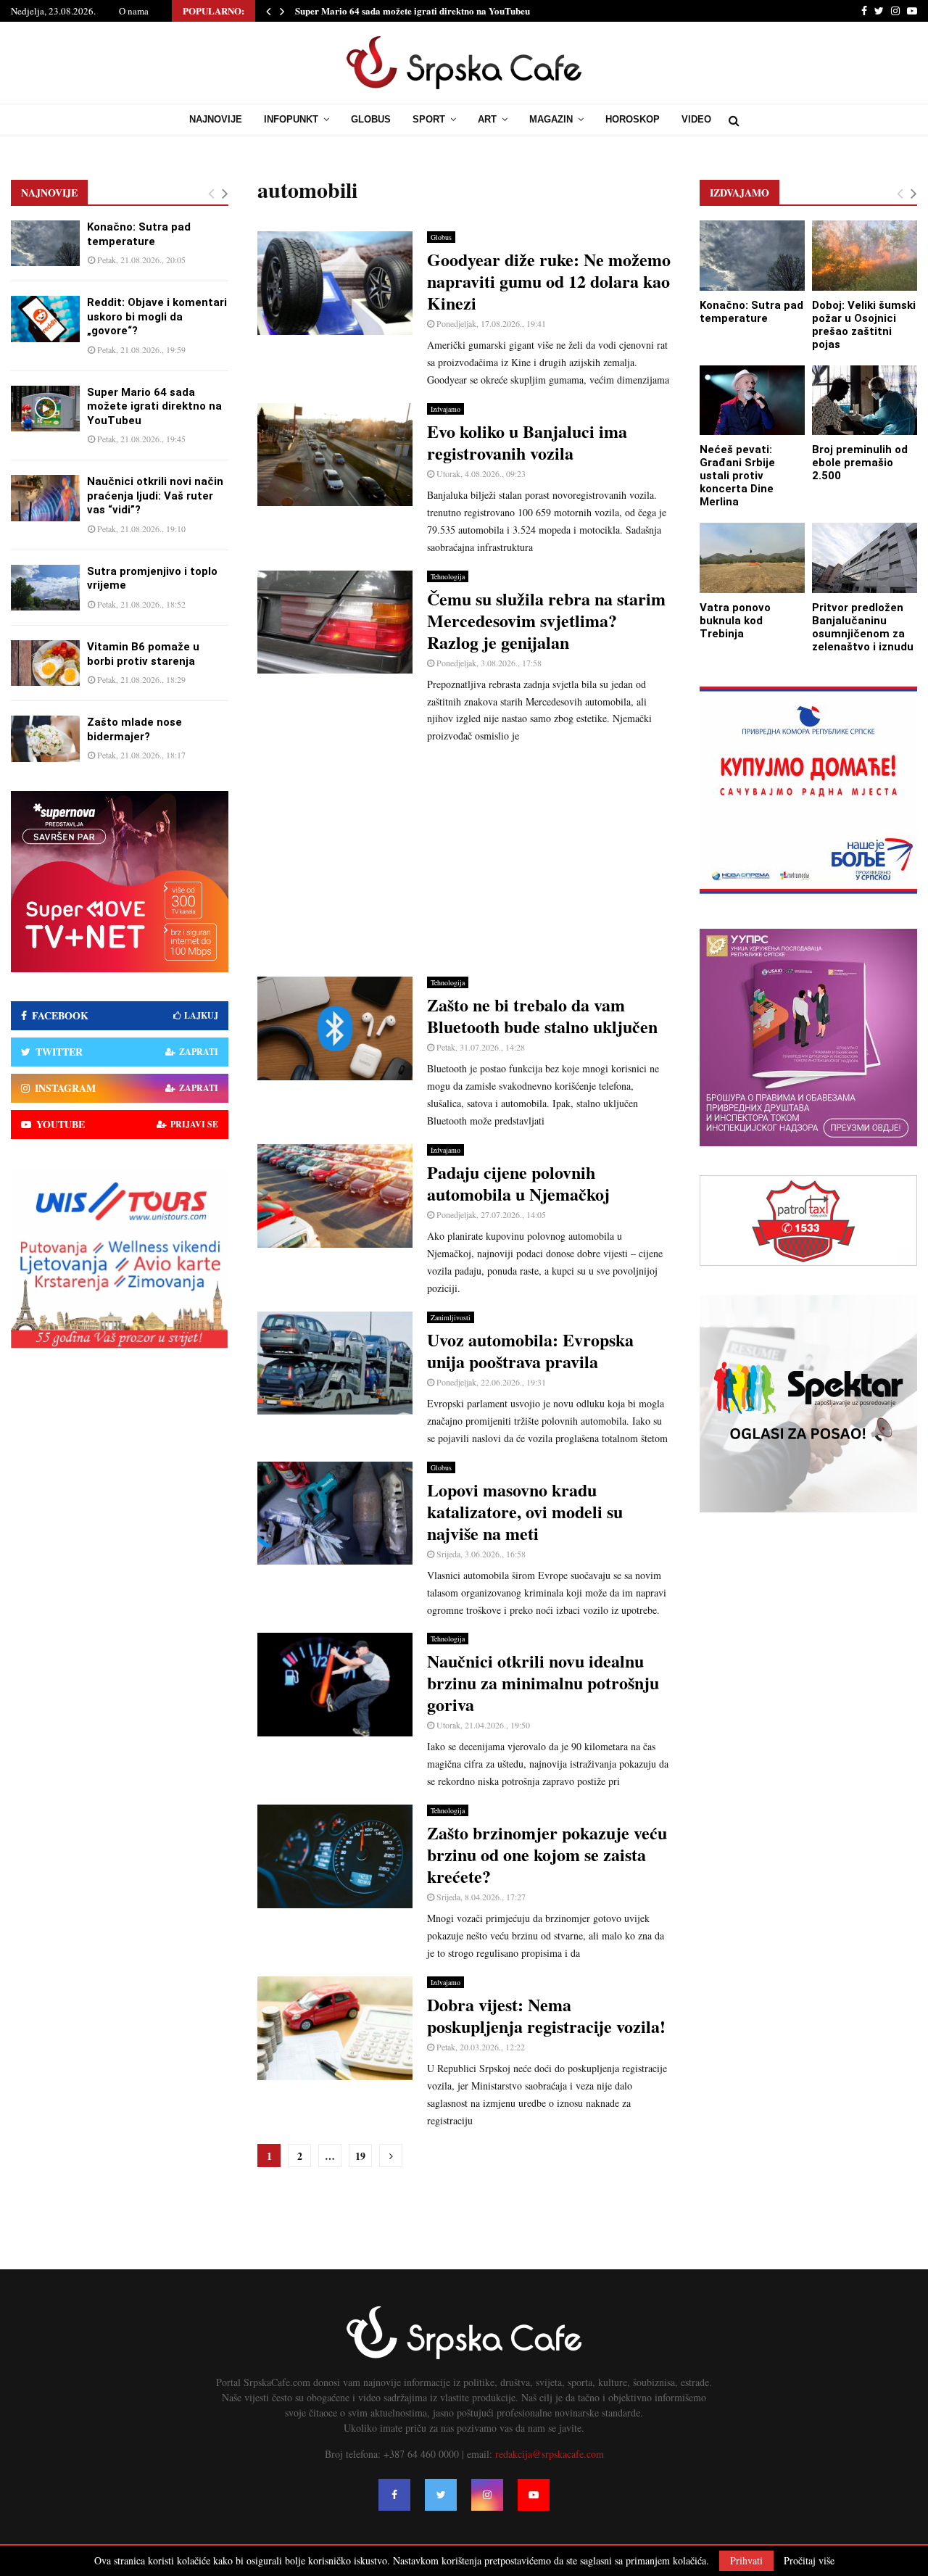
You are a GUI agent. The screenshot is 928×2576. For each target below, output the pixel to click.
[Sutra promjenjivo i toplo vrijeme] (45, 588)
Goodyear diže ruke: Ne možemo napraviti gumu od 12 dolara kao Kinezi (549, 281)
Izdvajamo (446, 409)
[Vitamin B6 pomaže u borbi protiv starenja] (45, 663)
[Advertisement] (464, 861)
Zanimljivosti (451, 1317)
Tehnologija (448, 576)
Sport (429, 119)
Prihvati (746, 2560)
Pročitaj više (809, 2561)
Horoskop (633, 119)
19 (360, 2156)
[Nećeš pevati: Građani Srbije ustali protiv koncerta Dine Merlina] (752, 401)
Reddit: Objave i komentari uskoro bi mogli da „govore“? (157, 316)
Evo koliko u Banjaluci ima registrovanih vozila (527, 442)
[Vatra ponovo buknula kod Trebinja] (752, 558)
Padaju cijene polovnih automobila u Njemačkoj (518, 1183)
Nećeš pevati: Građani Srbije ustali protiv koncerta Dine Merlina (737, 476)
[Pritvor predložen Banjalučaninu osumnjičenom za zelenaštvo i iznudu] (865, 558)
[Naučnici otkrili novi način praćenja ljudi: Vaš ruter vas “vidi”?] (45, 498)
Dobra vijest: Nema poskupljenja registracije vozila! (546, 2015)
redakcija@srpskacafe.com (550, 2454)
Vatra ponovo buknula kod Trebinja (735, 621)
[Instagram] (487, 2495)
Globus (371, 119)
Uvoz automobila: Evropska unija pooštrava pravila (530, 1350)
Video (696, 119)
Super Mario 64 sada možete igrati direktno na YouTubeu (413, 11)
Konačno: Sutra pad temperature (139, 234)
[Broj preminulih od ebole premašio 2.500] (865, 401)
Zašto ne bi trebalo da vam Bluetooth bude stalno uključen (542, 1015)
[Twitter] (441, 2495)
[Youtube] (534, 2495)
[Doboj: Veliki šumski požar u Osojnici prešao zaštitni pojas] (865, 256)
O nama (134, 11)
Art (487, 119)
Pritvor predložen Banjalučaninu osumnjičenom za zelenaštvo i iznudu (863, 627)
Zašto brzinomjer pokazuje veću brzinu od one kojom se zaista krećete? (547, 1854)
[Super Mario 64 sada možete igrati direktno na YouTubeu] (45, 409)
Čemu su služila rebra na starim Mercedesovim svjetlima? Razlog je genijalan (546, 620)
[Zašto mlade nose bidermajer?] (45, 738)
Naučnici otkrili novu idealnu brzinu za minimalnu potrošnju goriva (543, 1682)
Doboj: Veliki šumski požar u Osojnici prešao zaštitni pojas (864, 325)
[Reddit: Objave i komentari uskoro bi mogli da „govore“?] (45, 319)
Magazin (551, 119)
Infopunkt (291, 119)
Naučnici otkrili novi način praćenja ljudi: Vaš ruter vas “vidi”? (155, 496)
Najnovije (216, 119)
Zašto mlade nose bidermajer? (134, 729)
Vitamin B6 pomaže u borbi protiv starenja (143, 654)
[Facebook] (394, 2495)
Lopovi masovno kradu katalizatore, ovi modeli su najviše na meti (525, 1511)
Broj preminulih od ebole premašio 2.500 (860, 463)
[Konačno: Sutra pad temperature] (45, 243)
